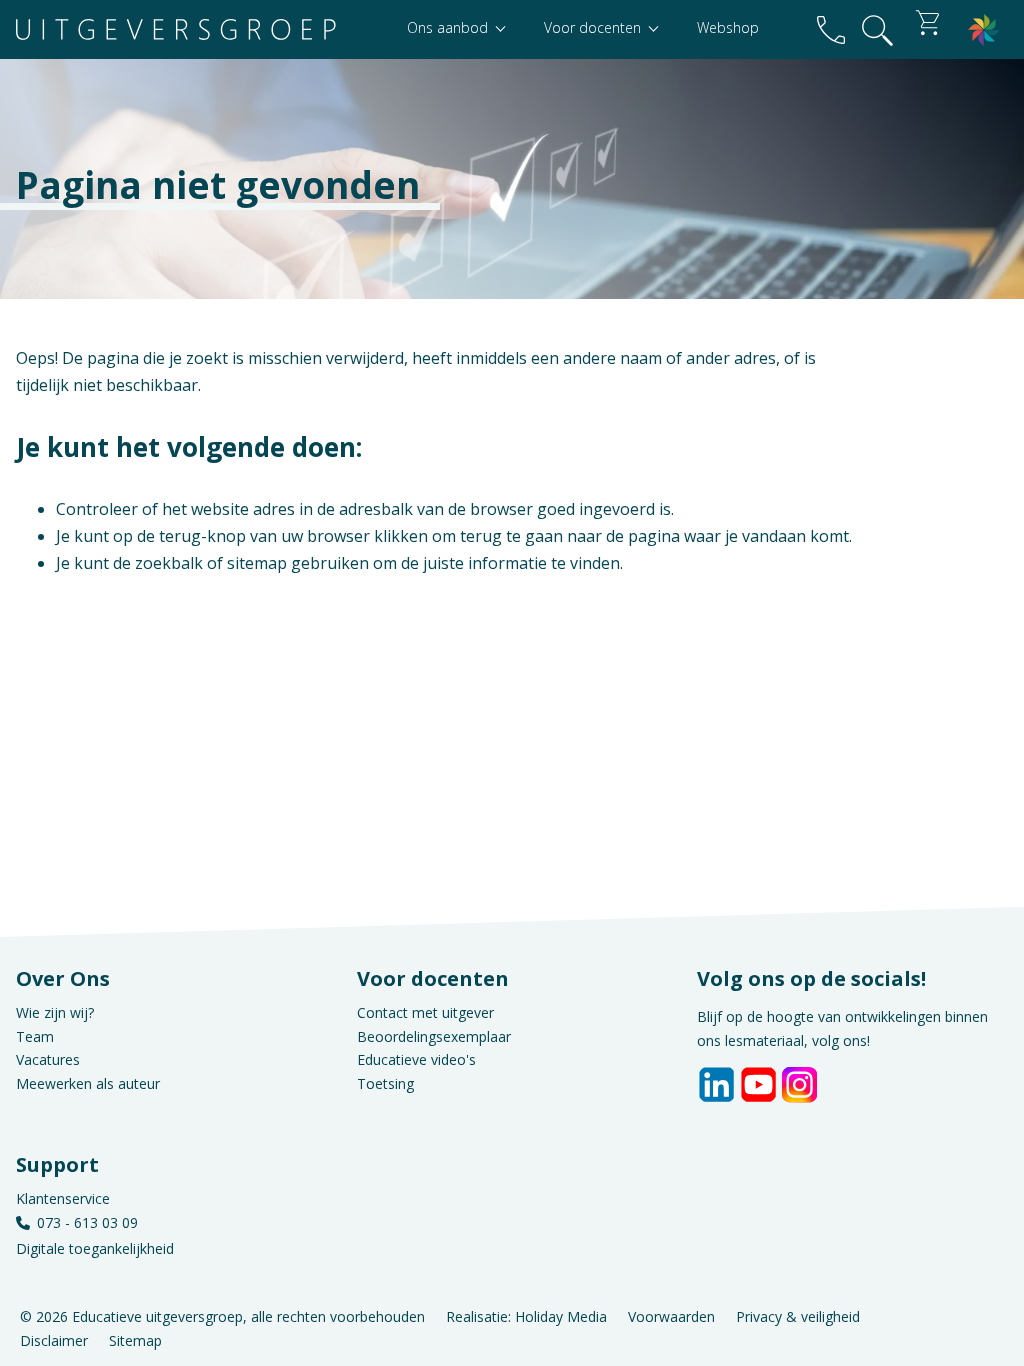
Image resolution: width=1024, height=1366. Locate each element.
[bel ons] (831, 29)
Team (35, 1036)
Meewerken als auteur (88, 1083)
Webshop (728, 27)
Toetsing (385, 1083)
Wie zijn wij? (55, 1012)
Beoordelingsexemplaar (434, 1036)
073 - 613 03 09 (87, 1222)
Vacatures (48, 1059)
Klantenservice (63, 1198)
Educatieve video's (416, 1059)
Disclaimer (54, 1339)
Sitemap (135, 1339)
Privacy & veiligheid (798, 1315)
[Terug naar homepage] (176, 29)
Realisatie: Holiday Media (526, 1315)
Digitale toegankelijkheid (95, 1248)
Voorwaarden (671, 1315)
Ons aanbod (449, 27)
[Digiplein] (984, 29)
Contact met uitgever (425, 1012)
